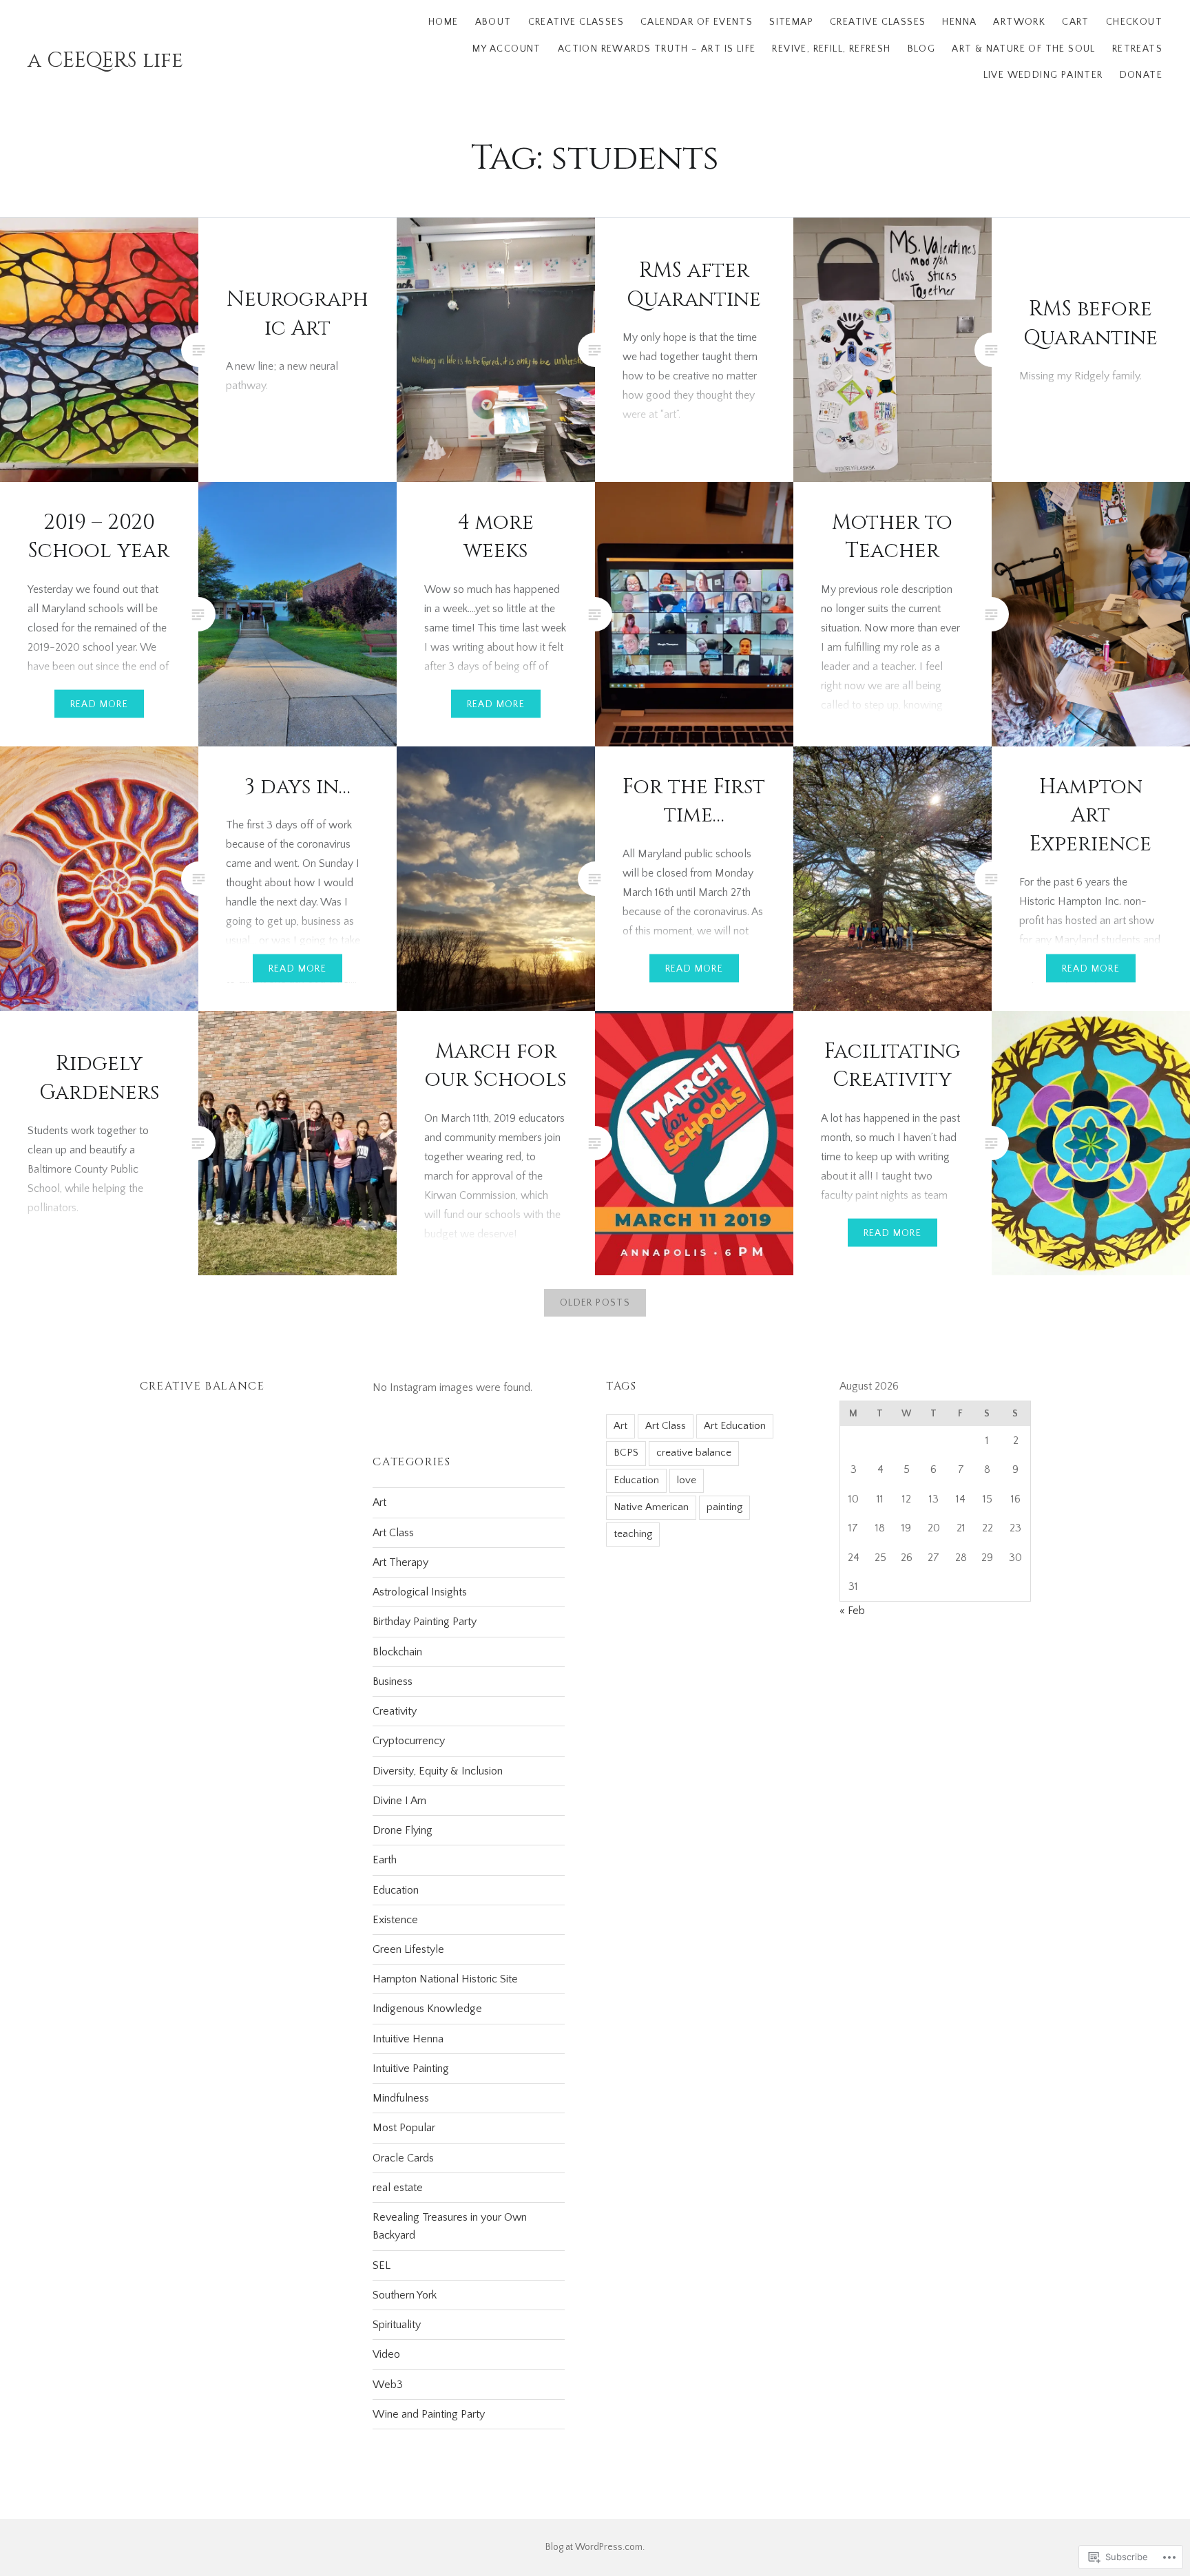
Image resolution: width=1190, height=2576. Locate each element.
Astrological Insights (420, 1592)
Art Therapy (400, 1562)
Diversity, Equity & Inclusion (438, 1771)
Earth (385, 1860)
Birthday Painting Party (425, 1622)
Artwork (1019, 22)
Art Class (666, 1426)
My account (507, 49)
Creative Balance (202, 1386)
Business (393, 1682)
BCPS (626, 1453)
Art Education (735, 1426)
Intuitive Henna (408, 2039)
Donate (1141, 75)
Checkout (1134, 22)
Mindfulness (401, 2098)
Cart (1076, 22)
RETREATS (1137, 49)
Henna (959, 22)
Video (386, 2354)
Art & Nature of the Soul (1024, 49)
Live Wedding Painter (1043, 75)
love (687, 1480)
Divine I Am (399, 1801)
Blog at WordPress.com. (595, 2547)
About (493, 22)
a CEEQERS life (105, 61)
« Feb (852, 1611)
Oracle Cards (403, 2158)
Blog (922, 49)
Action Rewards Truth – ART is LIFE (657, 49)
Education (636, 1480)
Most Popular (404, 2128)
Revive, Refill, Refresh (831, 49)
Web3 (388, 2385)
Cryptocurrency (409, 1741)
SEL (382, 2265)
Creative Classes (576, 22)
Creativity (395, 1711)
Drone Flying (403, 1830)
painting (724, 1507)
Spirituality (397, 2325)
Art (620, 1426)
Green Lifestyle (408, 1949)
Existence (395, 1920)
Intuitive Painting (411, 2069)
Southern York (405, 2295)
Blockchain (397, 1652)
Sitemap (791, 22)
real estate (398, 2188)
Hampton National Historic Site (445, 1979)
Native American (651, 1507)
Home (443, 22)
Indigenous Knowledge (427, 2009)
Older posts (595, 1303)
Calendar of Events (697, 22)
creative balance (694, 1453)
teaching (633, 1534)
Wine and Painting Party (429, 2414)
